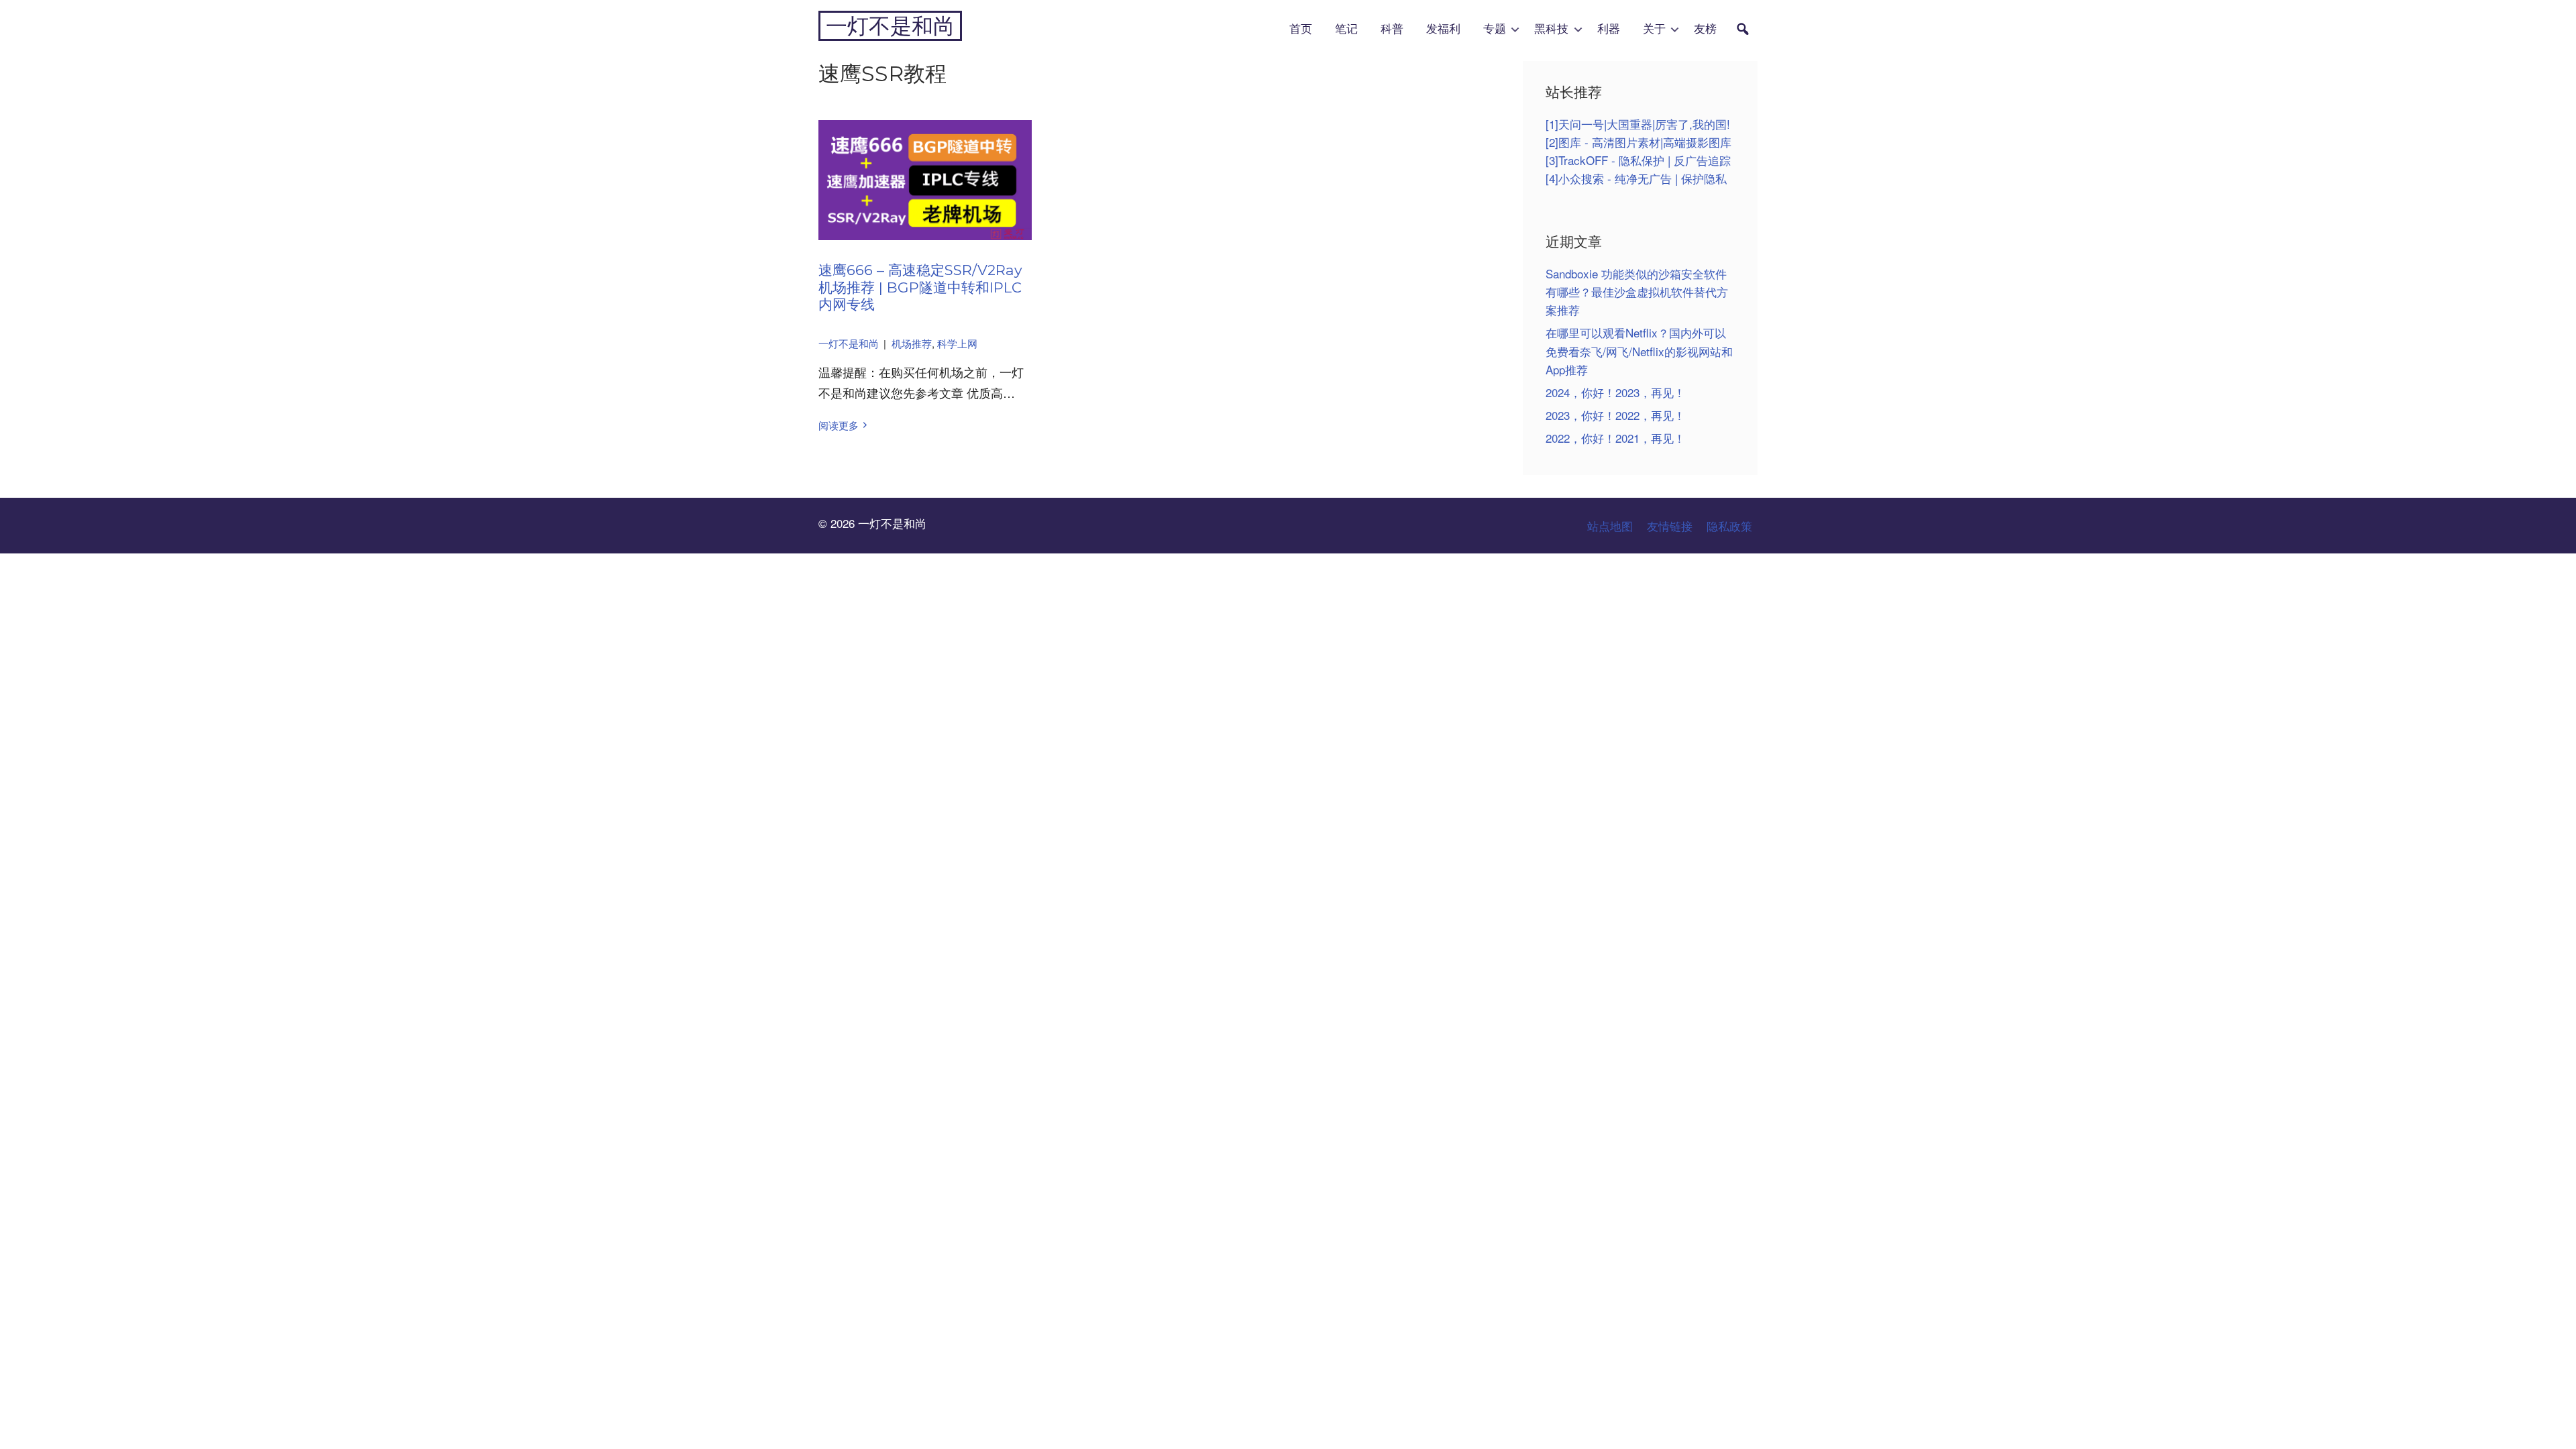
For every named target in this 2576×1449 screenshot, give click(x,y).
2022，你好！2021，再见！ (1615, 438)
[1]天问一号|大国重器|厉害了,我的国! (1638, 124)
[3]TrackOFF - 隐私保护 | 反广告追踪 (1638, 160)
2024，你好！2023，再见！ (1615, 392)
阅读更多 (839, 425)
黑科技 (1551, 29)
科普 (1392, 29)
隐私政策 (1729, 526)
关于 (1654, 29)
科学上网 (957, 343)
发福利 (1443, 29)
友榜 (1705, 29)
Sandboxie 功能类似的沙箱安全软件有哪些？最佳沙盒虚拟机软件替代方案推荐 (1637, 291)
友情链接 (1670, 526)
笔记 (1346, 29)
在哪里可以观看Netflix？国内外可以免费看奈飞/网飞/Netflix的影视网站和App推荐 (1639, 351)
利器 (1609, 29)
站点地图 (1610, 526)
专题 (1495, 29)
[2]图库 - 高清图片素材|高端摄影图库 (1639, 142)
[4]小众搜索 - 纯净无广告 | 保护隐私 (1636, 178)
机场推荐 (912, 343)
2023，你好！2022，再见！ (1615, 415)
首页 (1301, 29)
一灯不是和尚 (890, 26)
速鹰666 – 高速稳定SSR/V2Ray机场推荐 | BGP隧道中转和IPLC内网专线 (920, 287)
